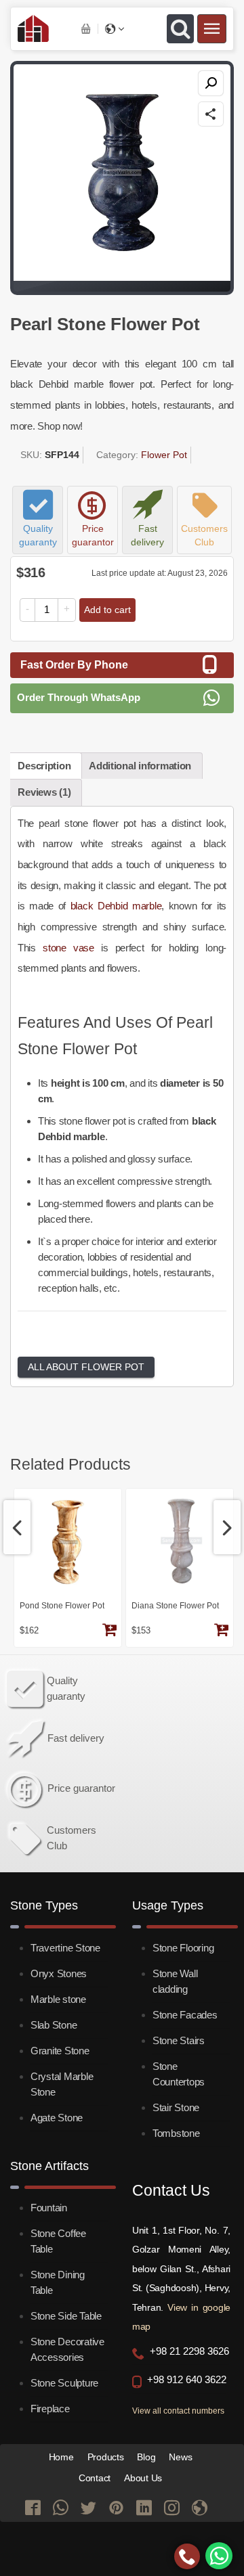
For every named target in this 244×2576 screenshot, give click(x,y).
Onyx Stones (59, 1973)
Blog (146, 2457)
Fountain (49, 2208)
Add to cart (107, 610)
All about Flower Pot (86, 1367)
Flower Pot (164, 455)
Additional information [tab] (140, 766)
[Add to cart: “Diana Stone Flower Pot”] (221, 1631)
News (180, 2457)
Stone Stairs (179, 2040)
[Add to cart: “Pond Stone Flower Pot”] (109, 1631)
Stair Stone (176, 2107)
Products (106, 2457)
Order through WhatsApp (79, 697)
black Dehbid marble (116, 906)
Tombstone (176, 2133)
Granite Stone (60, 2051)
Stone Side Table (66, 2316)
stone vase (68, 948)
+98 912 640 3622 (187, 2380)
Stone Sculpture (64, 2383)
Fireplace (50, 2409)
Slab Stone (54, 2025)
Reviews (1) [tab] (44, 792)
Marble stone (58, 1999)
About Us (143, 2478)
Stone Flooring (183, 1948)
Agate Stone (57, 2118)
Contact (95, 2478)
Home (61, 2457)
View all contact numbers (178, 2411)
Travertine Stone (65, 1948)
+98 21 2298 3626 (189, 2351)
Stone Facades (185, 2015)
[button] (211, 83)
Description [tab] (44, 766)
